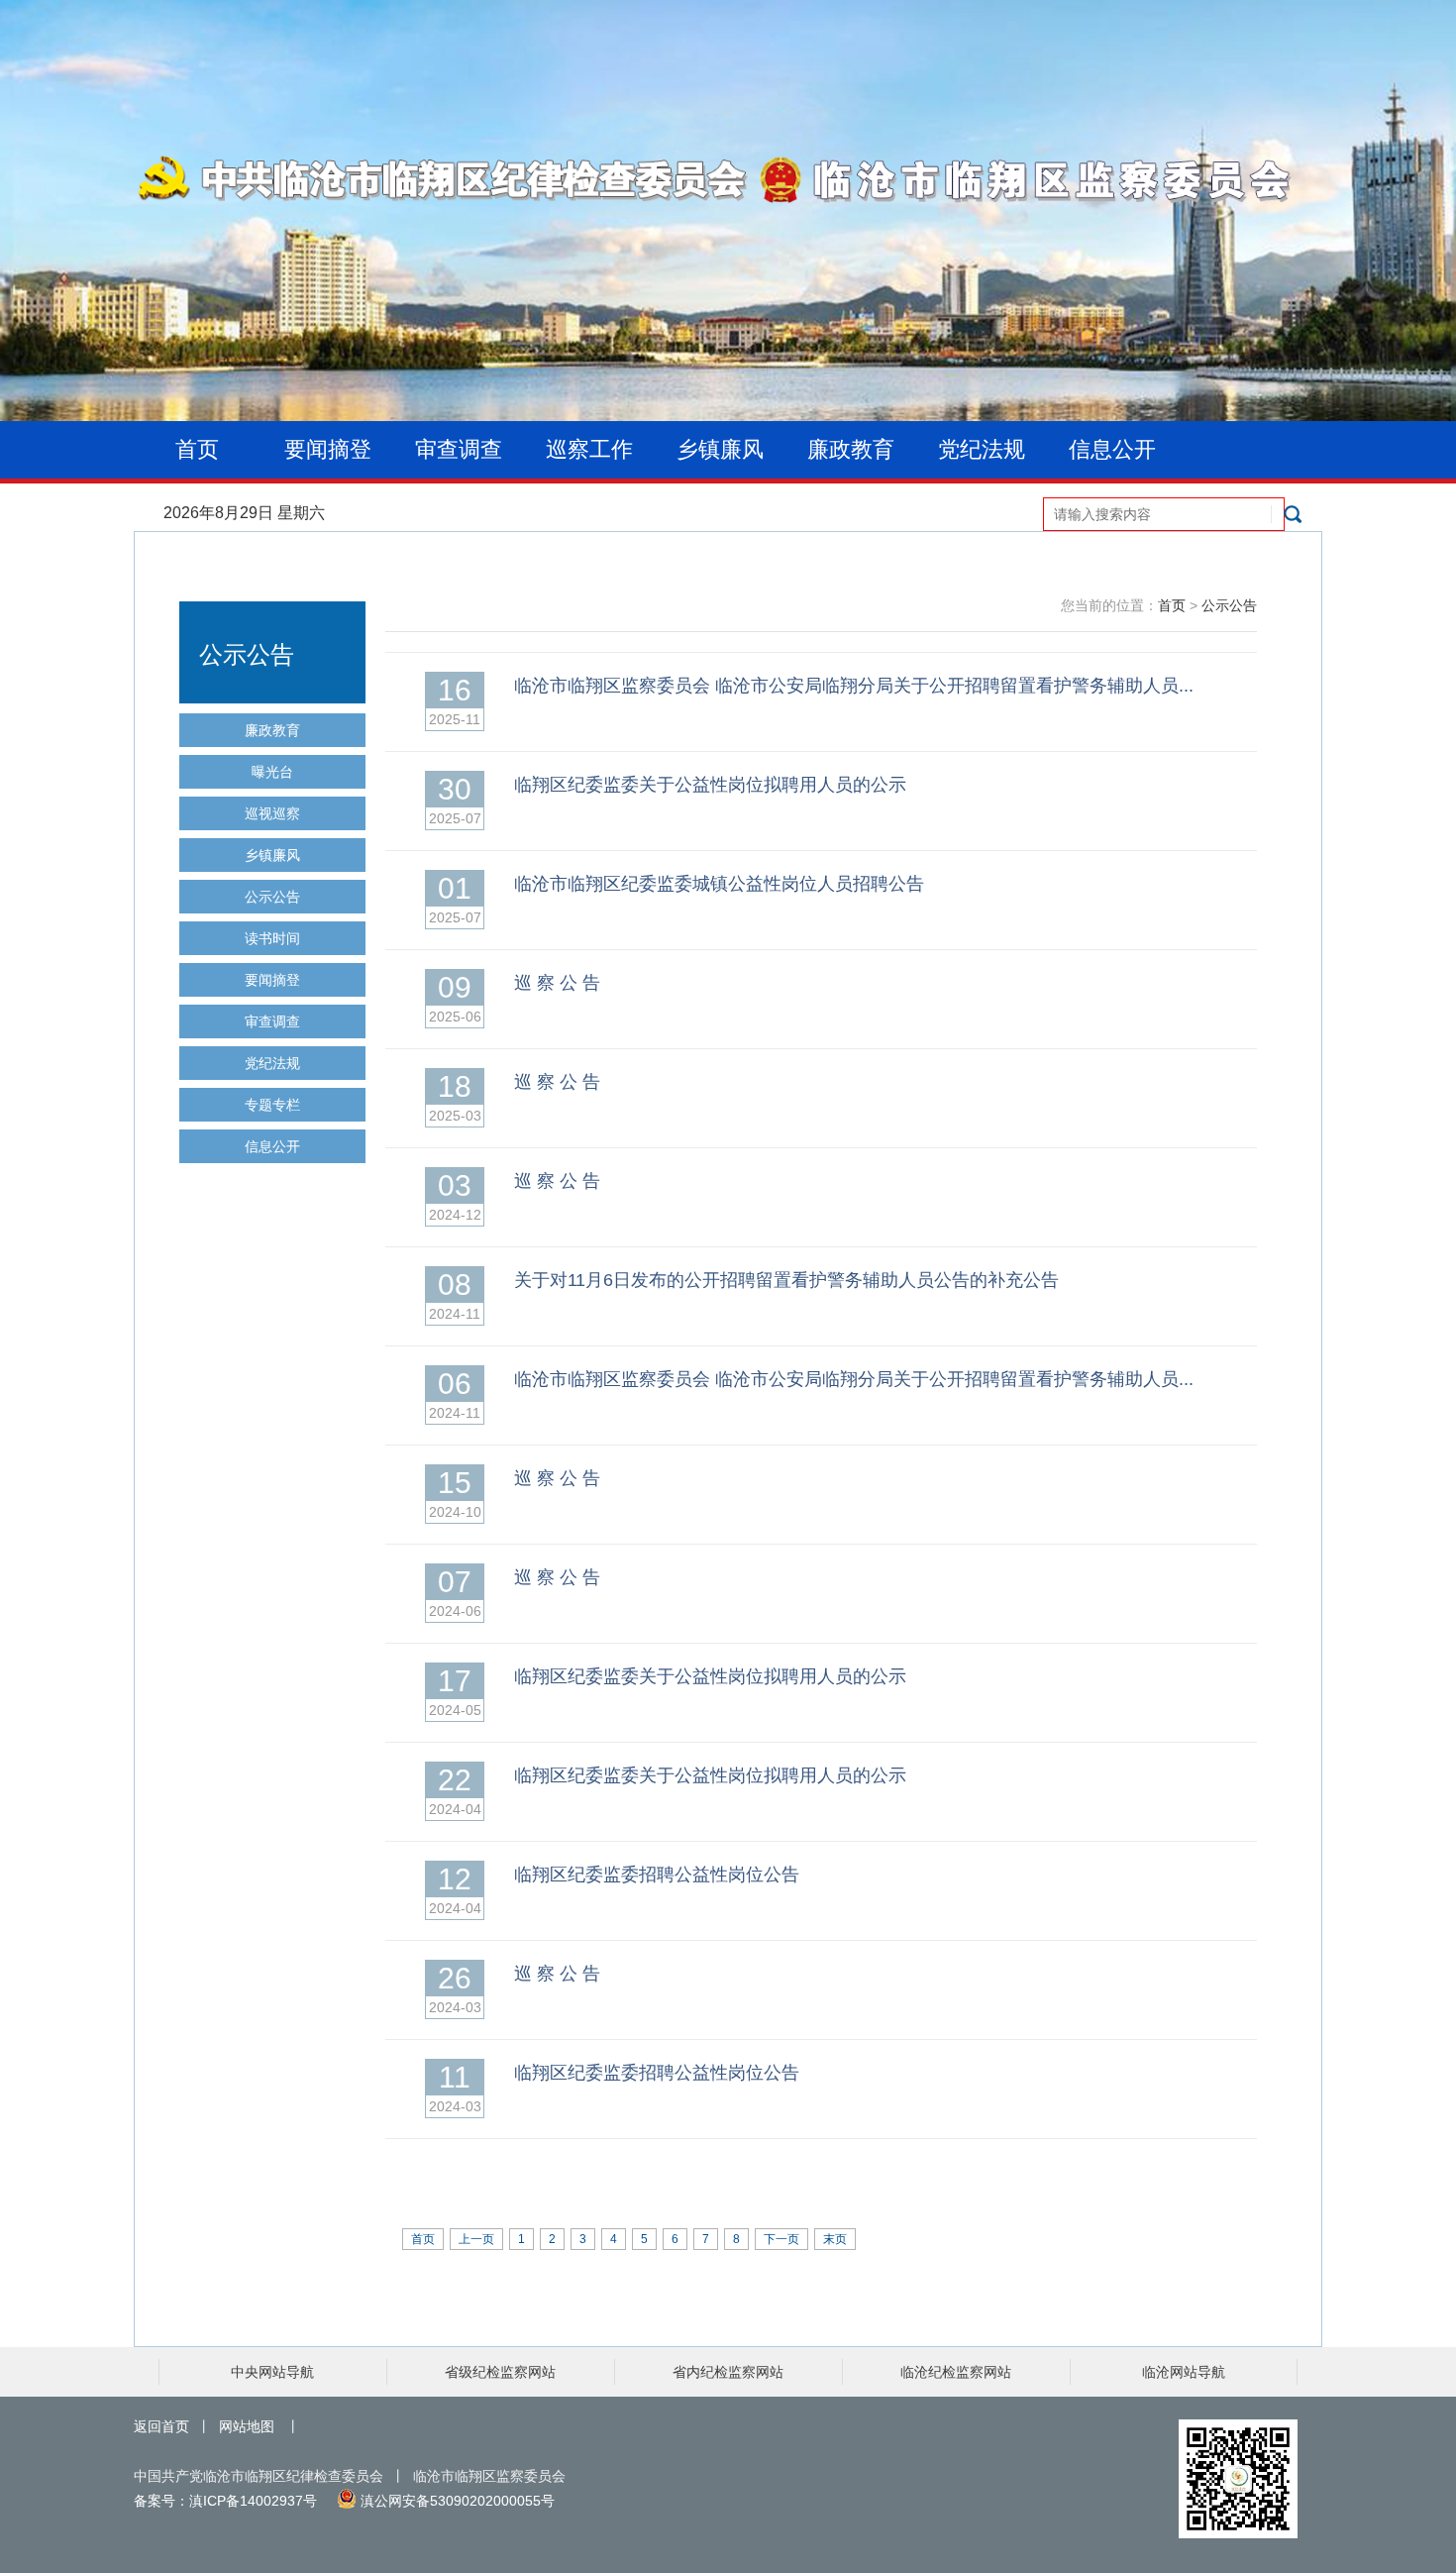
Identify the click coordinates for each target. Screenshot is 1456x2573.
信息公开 (1112, 449)
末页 (835, 2239)
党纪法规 (982, 449)
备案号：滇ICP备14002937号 (225, 2501)
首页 (197, 449)
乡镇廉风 (720, 449)
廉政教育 (851, 449)
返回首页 (161, 2426)
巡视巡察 (272, 813)
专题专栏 (272, 1105)
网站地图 (247, 2426)
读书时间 (272, 938)
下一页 (781, 2239)
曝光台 (272, 772)
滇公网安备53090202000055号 (456, 2501)
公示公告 (272, 897)
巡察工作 (589, 449)
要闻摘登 (328, 449)
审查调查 (459, 449)
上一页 (476, 2239)
